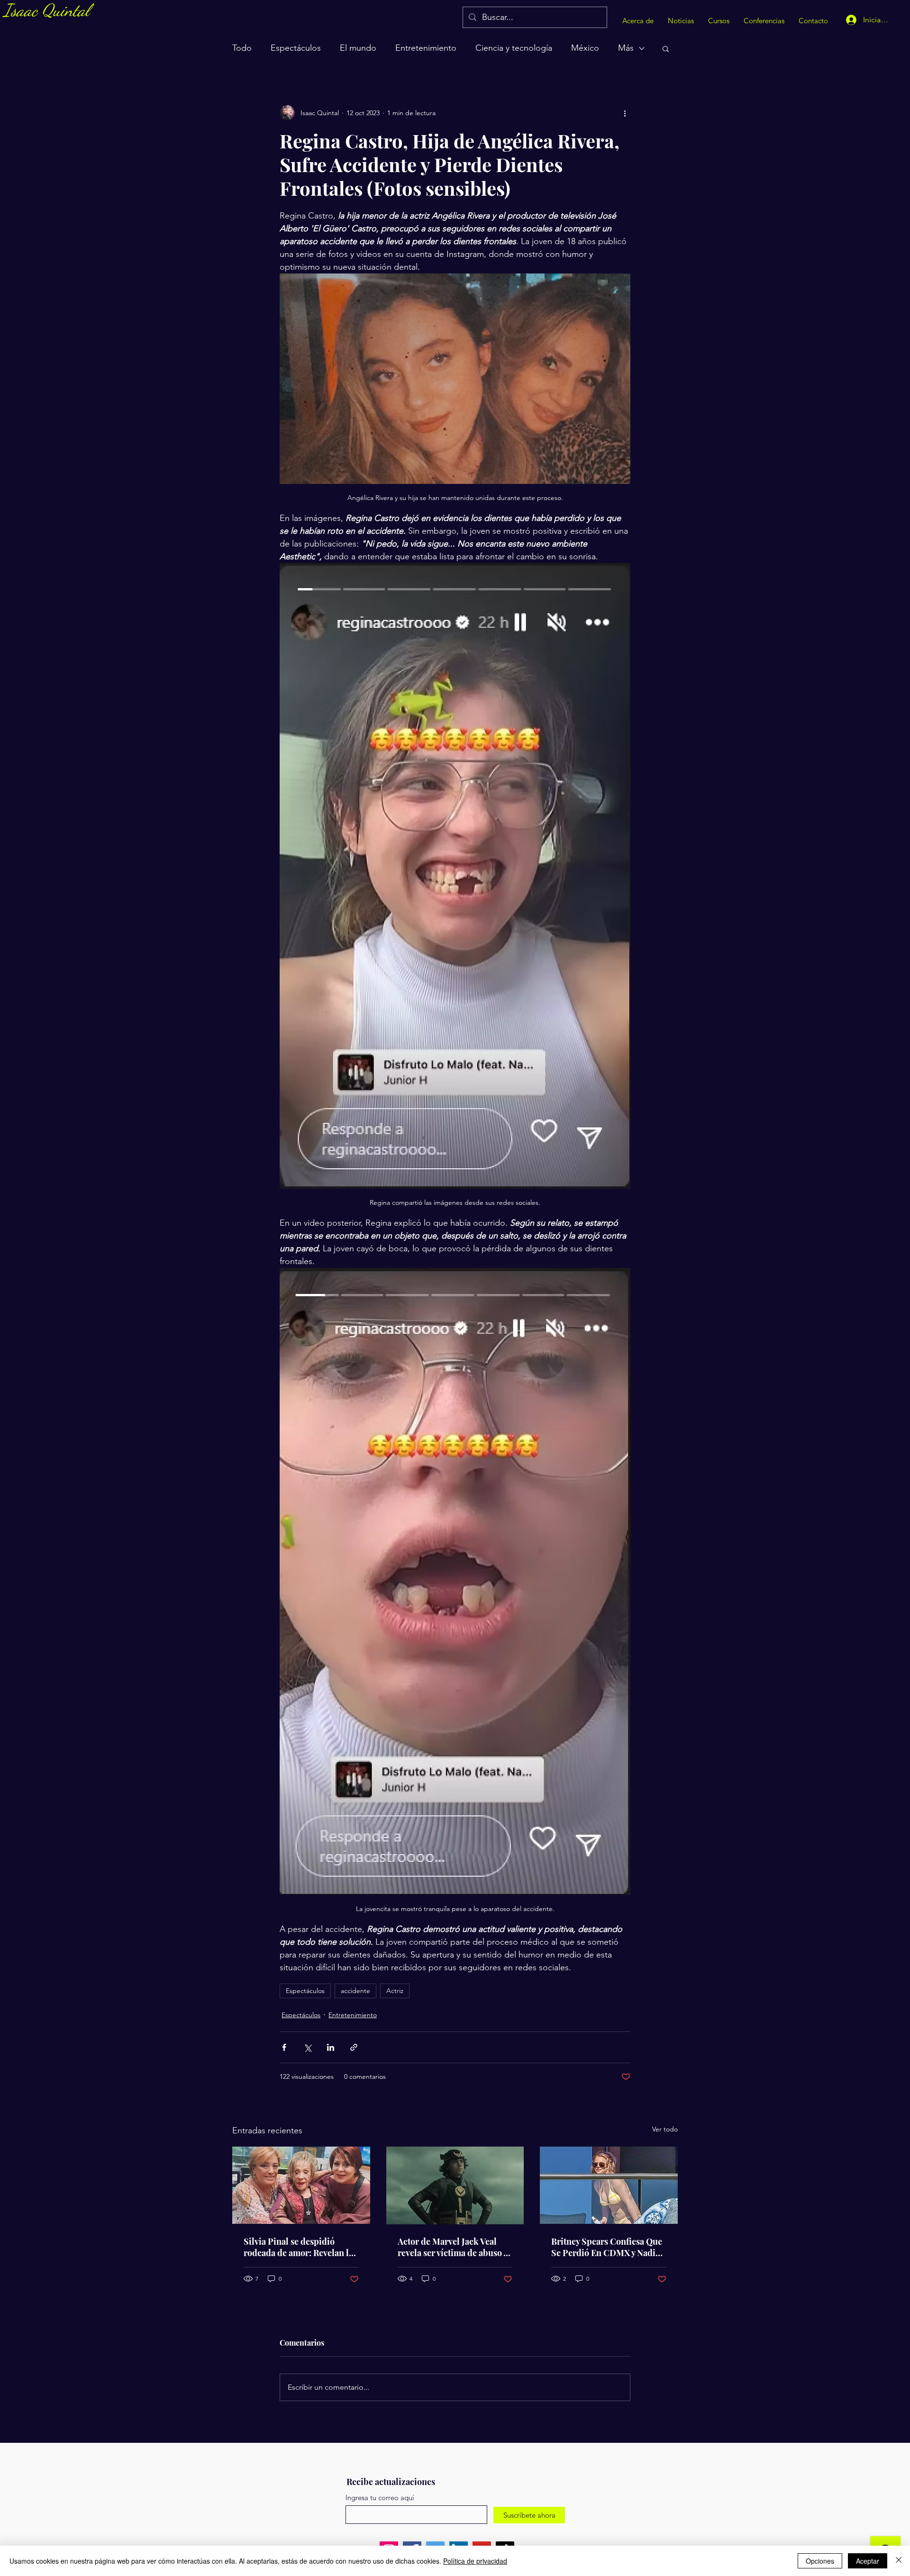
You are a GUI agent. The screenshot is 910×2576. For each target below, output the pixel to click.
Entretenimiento (426, 48)
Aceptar (868, 2561)
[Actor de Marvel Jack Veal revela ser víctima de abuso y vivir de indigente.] (455, 2185)
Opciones (820, 2561)
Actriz (395, 1991)
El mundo (358, 48)
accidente (355, 1991)
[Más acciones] (625, 113)
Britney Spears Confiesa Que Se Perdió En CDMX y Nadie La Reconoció (607, 2247)
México (585, 48)
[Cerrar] (899, 2561)
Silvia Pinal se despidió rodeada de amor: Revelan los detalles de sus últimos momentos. (300, 2247)
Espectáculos (296, 48)
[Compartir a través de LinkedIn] (331, 2047)
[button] (666, 48)
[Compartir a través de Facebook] (284, 2047)
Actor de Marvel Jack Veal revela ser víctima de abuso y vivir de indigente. (452, 2247)
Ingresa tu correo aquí (380, 2498)
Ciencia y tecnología (514, 48)
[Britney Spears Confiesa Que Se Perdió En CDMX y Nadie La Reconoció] (609, 2185)
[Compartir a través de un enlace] (354, 2047)
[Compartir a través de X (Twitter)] (307, 2047)
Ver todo (665, 2129)
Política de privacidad (475, 2561)
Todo (242, 48)
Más (626, 48)
